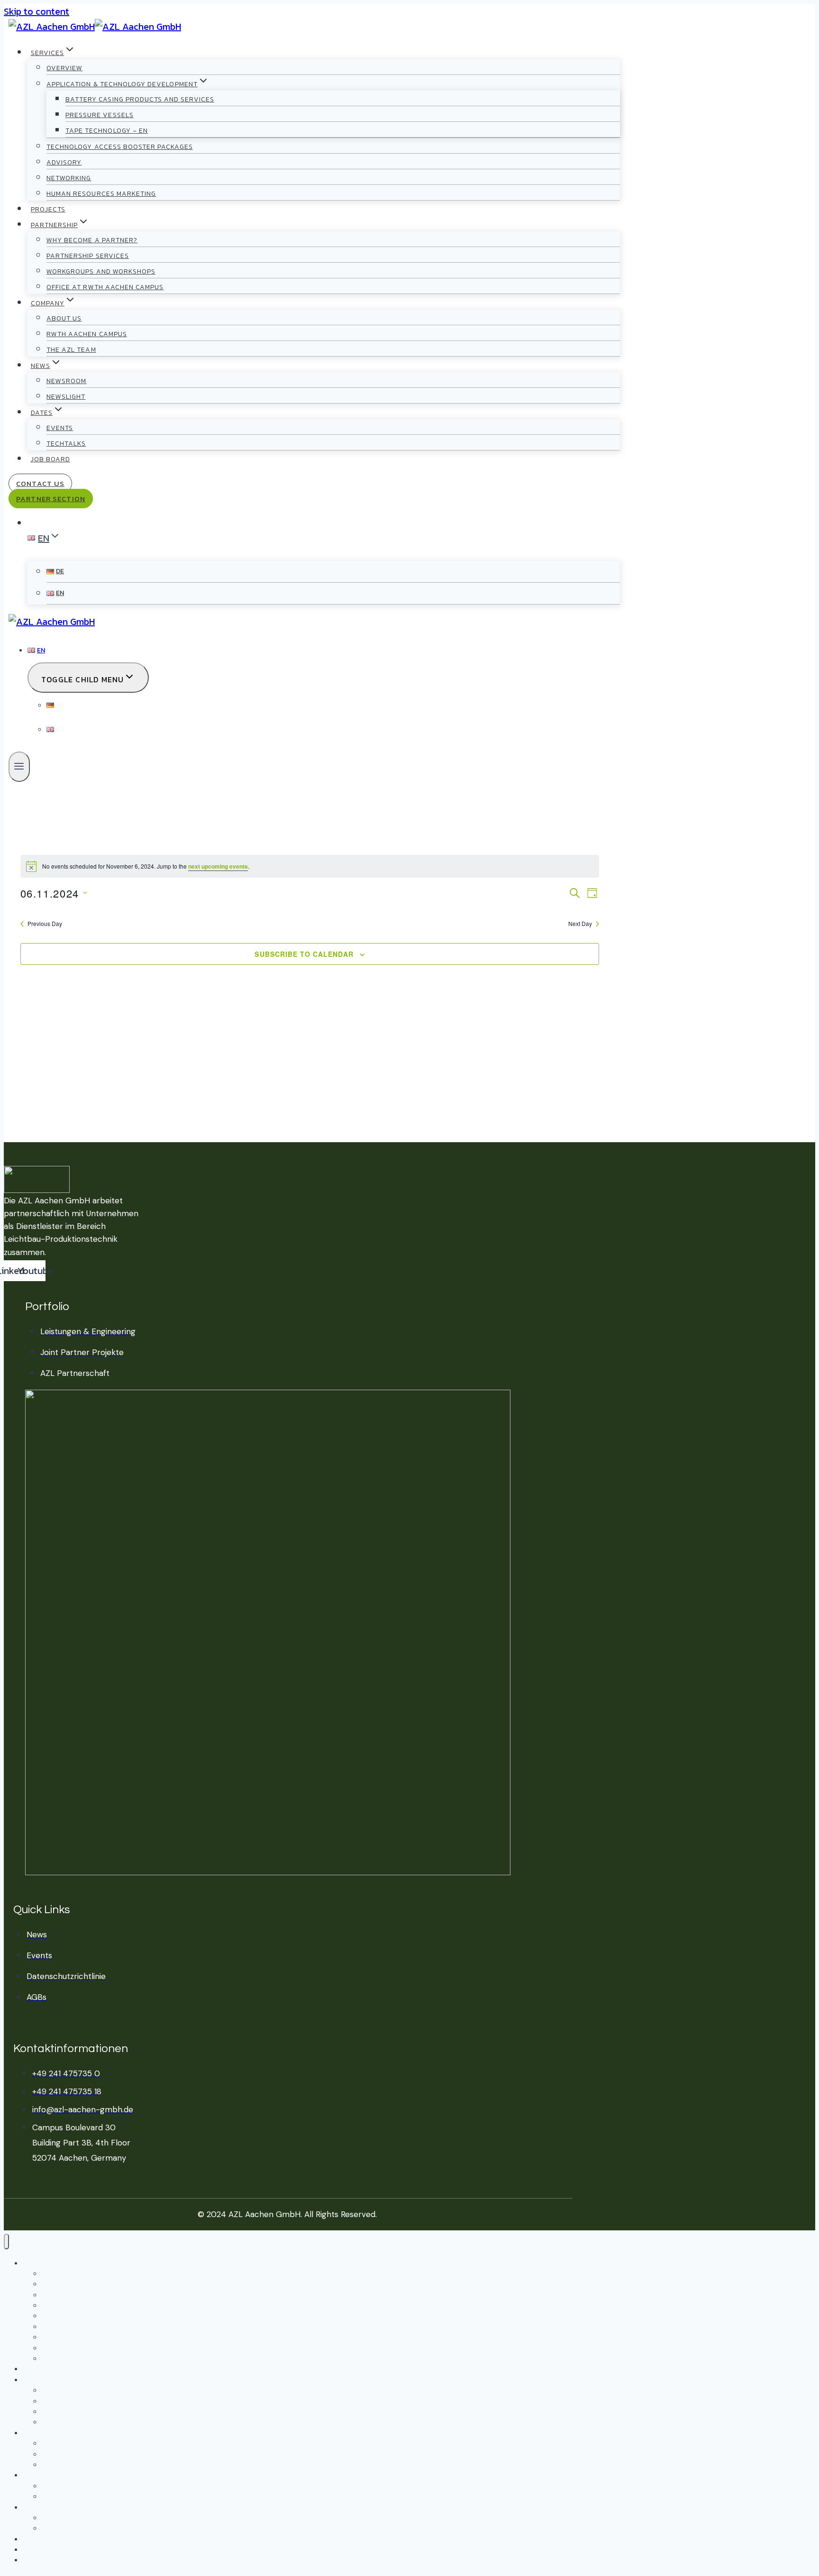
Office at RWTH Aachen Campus (105, 287)
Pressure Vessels (100, 115)
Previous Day (45, 924)
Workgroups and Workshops (101, 271)
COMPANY (38, 2434)
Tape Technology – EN (107, 131)
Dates (32, 2508)
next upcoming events (218, 866)
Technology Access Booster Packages (120, 147)
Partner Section (51, 499)
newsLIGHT (66, 397)
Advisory (64, 162)
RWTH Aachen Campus (87, 334)
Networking (69, 178)
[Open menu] (19, 767)
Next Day (580, 924)
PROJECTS (48, 209)
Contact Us (40, 483)
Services (36, 2264)
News (30, 2476)
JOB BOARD (50, 459)
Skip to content (36, 11)
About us (64, 318)
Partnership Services (88, 256)
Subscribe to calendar (304, 954)
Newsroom (66, 381)
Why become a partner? (92, 240)
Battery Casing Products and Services (140, 99)
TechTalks (66, 444)
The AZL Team (71, 350)
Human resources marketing (101, 194)
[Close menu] (6, 2241)
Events (60, 428)
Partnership (41, 2380)
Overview (64, 68)
